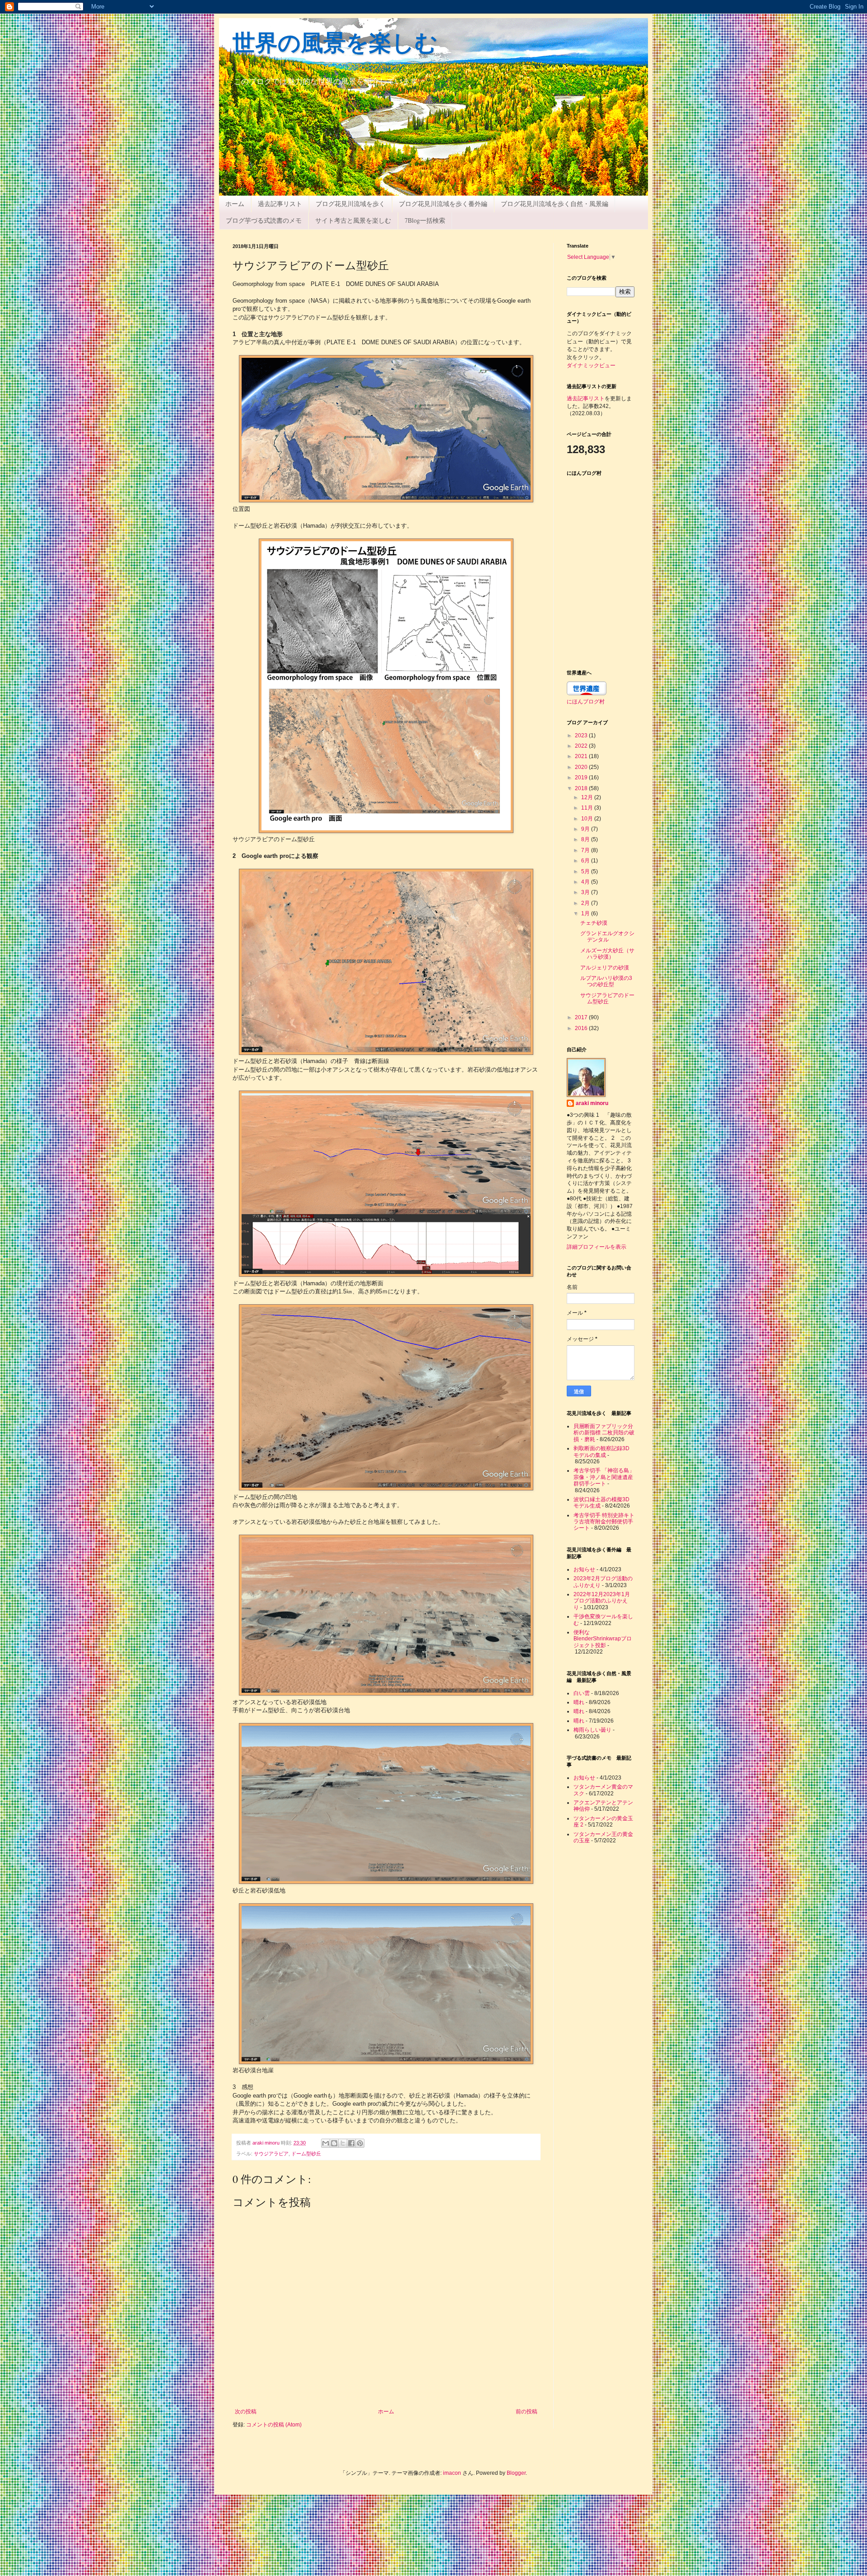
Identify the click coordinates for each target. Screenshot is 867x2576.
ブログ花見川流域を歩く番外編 (443, 204)
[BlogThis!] (334, 2143)
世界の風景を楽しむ (335, 44)
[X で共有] (343, 2143)
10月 (588, 819)
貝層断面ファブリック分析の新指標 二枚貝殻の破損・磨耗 (604, 1433)
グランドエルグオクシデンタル (607, 937)
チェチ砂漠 (594, 923)
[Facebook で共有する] (351, 2143)
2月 (586, 903)
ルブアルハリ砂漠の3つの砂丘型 (606, 981)
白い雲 (582, 1693)
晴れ (579, 1702)
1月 (586, 913)
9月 (586, 829)
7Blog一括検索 (425, 220)
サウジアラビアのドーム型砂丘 (607, 998)
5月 (586, 871)
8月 (586, 839)
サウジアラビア (271, 2154)
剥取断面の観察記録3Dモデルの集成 (601, 1452)
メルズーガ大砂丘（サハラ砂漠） (607, 954)
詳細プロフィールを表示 (597, 1247)
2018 (582, 788)
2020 (582, 767)
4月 (586, 882)
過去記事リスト (280, 204)
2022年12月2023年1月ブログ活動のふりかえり (602, 1601)
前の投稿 (527, 2412)
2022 (582, 746)
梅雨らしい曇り (592, 1730)
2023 (582, 735)
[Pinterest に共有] (360, 2143)
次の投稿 (246, 2412)
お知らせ (584, 1569)
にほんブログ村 (586, 701)
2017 (582, 1017)
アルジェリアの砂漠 (605, 968)
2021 (582, 756)
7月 (586, 850)
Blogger (516, 2473)
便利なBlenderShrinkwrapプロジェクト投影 (603, 1639)
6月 (586, 861)
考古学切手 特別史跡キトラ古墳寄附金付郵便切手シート (604, 1522)
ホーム (235, 204)
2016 (582, 1028)
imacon (452, 2473)
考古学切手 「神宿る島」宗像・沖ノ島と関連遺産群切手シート (604, 1477)
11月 (588, 808)
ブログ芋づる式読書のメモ (264, 220)
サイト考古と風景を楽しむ (353, 220)
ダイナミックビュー (591, 365)
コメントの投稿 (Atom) (274, 2425)
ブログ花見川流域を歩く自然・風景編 (555, 204)
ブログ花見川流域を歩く (350, 204)
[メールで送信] (326, 2143)
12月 (588, 797)
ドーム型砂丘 (306, 2154)
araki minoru (592, 1103)
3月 (586, 892)
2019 (582, 777)
